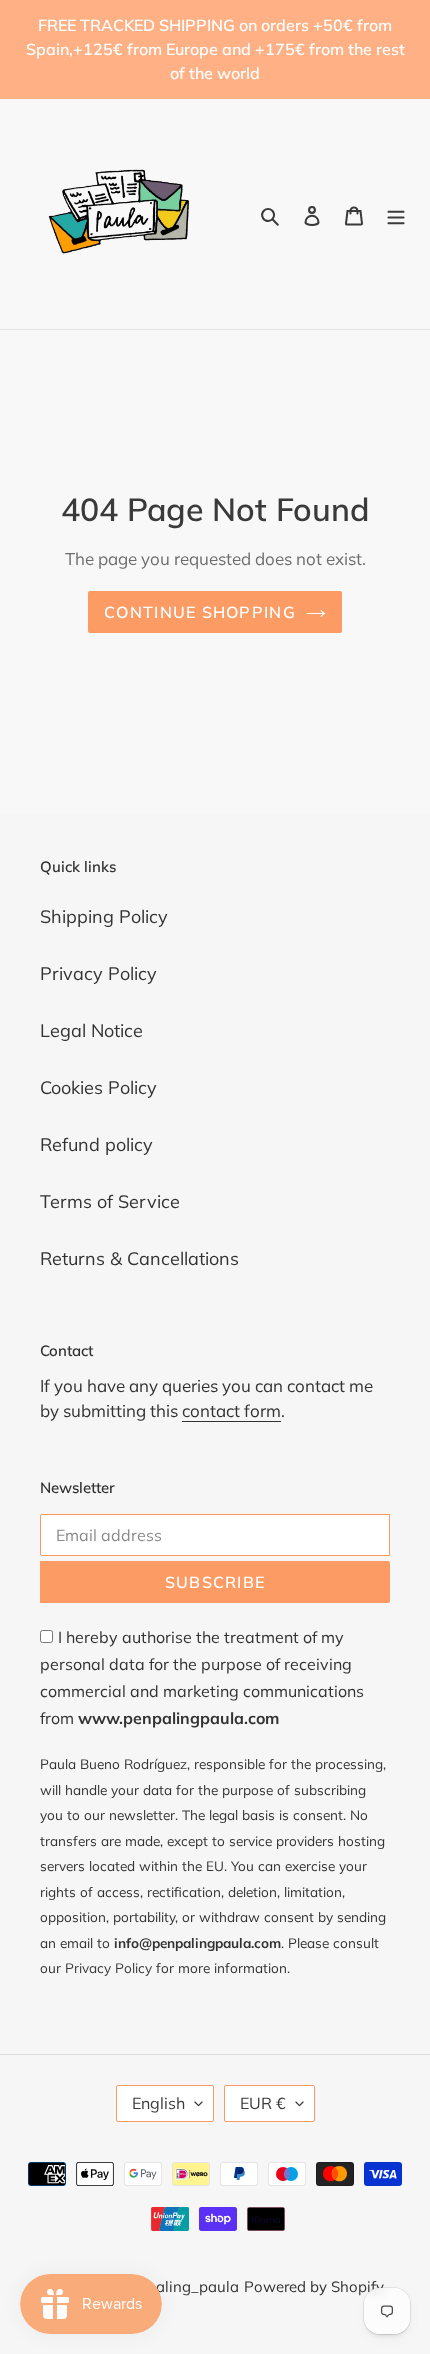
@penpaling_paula (172, 2286)
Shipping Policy (104, 916)
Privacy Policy (98, 973)
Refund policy (96, 1144)
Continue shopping (200, 612)
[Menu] (396, 214)
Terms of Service (110, 1201)
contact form (231, 1410)
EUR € (263, 2103)
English (158, 2103)
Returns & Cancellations (139, 1258)
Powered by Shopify (314, 2286)
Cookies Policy (98, 1087)
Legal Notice (91, 1030)
